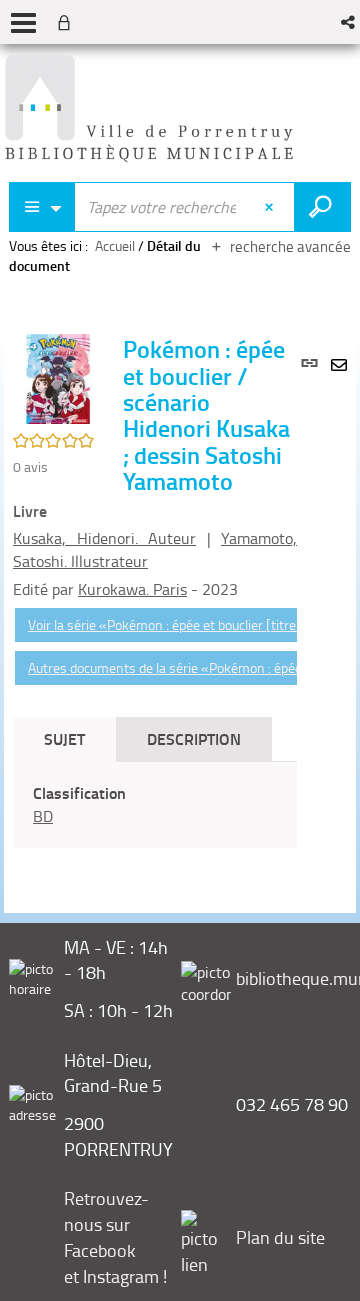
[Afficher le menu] (23, 23)
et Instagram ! (115, 1276)
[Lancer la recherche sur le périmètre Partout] (322, 207)
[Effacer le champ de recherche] (271, 207)
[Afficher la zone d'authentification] (68, 22)
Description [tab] (194, 738)
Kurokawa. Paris (132, 589)
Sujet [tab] (64, 738)
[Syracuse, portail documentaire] (149, 109)
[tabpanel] (155, 805)
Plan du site (280, 1237)
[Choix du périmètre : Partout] (42, 207)
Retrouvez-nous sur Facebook (106, 1223)
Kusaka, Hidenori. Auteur (104, 538)
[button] (349, 22)
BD (43, 816)
